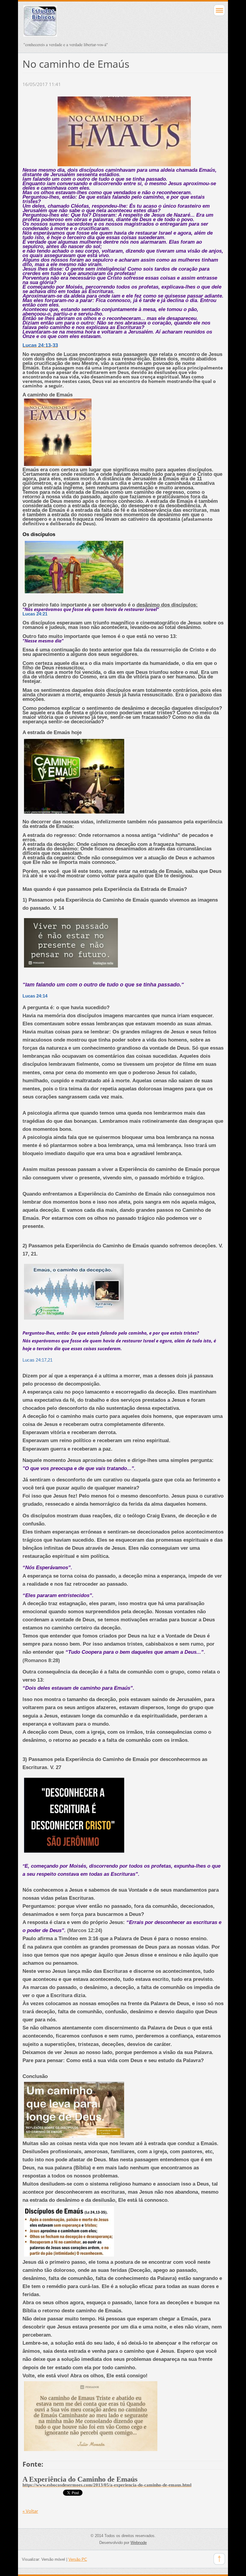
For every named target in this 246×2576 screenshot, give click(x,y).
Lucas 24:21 (35, 614)
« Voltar (30, 2511)
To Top (219, 2559)
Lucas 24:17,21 (37, 1360)
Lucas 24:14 (35, 996)
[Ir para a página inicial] (103, 24)
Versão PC (78, 2559)
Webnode (139, 2543)
